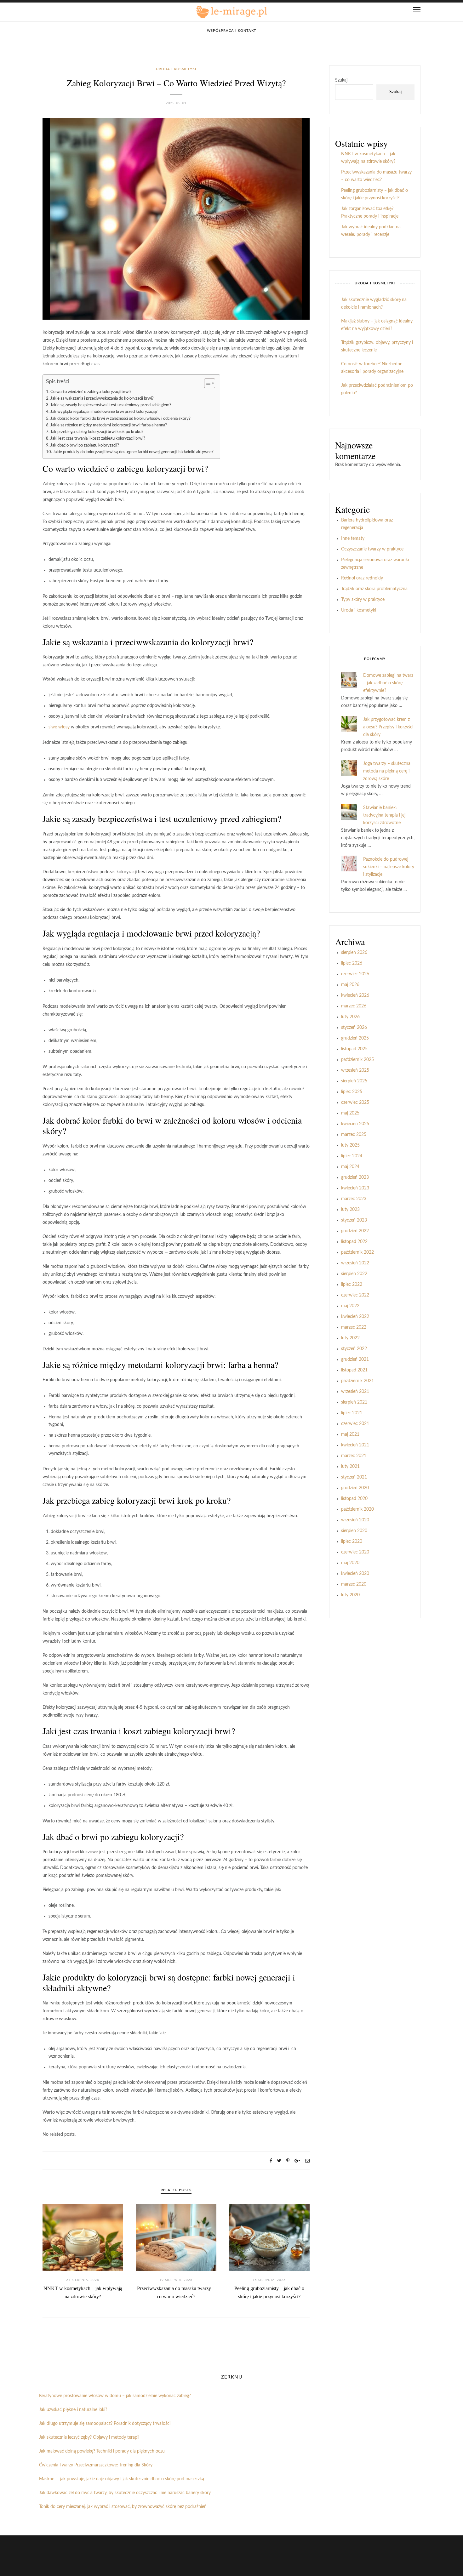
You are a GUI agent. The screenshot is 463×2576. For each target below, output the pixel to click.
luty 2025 (350, 1145)
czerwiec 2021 (355, 1424)
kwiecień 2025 (355, 1124)
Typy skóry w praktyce (363, 600)
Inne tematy (353, 539)
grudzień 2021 (355, 1359)
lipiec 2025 (352, 1092)
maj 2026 (350, 985)
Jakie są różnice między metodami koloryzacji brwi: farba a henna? (109, 425)
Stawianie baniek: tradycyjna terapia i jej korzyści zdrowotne (384, 815)
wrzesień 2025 (355, 1070)
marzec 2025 (354, 1135)
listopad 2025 (354, 1049)
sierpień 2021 (354, 1402)
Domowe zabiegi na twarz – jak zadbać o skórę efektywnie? (388, 683)
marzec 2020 (354, 1584)
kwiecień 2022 (355, 1317)
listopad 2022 (354, 1242)
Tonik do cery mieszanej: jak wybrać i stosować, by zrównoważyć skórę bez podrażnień (123, 2507)
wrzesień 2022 (355, 1263)
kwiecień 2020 (355, 1574)
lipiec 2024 (352, 1156)
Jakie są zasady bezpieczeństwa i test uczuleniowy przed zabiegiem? (111, 405)
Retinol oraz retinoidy (362, 578)
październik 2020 (357, 1509)
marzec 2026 (354, 1006)
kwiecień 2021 (355, 1445)
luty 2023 (350, 1210)
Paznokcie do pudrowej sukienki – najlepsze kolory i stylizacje (389, 867)
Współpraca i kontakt (232, 31)
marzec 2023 (354, 1199)
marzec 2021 (354, 1456)
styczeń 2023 (354, 1220)
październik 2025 (357, 1060)
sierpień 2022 (354, 1274)
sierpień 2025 (354, 1081)
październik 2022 (357, 1252)
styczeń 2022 (354, 1349)
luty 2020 (350, 1595)
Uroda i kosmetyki (176, 69)
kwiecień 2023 (355, 1188)
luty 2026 (350, 1017)
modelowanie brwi (159, 933)
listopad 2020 (354, 1499)
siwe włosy (59, 727)
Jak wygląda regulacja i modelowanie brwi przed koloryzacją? (104, 412)
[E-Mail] (307, 2161)
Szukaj (341, 80)
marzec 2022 (354, 1327)
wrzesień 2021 (355, 1392)
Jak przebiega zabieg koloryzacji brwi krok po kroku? (97, 432)
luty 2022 (350, 1338)
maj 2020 (350, 1563)
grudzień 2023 (355, 1177)
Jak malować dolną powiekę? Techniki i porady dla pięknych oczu (102, 2451)
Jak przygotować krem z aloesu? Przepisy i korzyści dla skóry (388, 727)
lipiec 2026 (352, 963)
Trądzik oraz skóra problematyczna (374, 589)
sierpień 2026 (354, 953)
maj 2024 (350, 1167)
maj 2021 (350, 1434)
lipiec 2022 (352, 1285)
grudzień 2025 (355, 1038)
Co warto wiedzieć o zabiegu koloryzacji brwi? (91, 392)
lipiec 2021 (352, 1413)
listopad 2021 (354, 1370)
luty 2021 (350, 1467)
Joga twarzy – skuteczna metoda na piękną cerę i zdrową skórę (387, 771)
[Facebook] (271, 2161)
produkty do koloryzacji (105, 1977)
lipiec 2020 (352, 1542)
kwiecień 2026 (355, 995)
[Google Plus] (297, 2161)
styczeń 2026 (354, 1028)
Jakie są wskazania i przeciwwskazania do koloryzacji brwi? (102, 398)
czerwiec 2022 (355, 1295)
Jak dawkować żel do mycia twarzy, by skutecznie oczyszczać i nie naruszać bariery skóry (125, 2493)
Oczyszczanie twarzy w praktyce (372, 549)
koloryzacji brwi (175, 468)
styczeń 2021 (354, 1477)
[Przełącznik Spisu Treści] (206, 383)
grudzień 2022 (355, 1231)
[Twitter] (279, 2161)
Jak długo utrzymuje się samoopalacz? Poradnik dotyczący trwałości (105, 2424)
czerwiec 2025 (355, 1103)
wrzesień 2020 (355, 1520)
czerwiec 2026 (355, 974)
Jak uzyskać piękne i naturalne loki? (73, 2410)
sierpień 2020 (354, 1531)
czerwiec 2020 (355, 1552)
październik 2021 (357, 1381)
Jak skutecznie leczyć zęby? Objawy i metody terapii (89, 2437)
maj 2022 (350, 1306)
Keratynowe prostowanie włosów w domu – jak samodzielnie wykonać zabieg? (115, 2396)
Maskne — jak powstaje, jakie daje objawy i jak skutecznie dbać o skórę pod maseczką (122, 2479)
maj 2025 (350, 1113)
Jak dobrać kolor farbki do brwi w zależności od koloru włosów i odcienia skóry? (120, 419)
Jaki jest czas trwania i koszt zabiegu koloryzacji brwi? (98, 438)
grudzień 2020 (355, 1488)
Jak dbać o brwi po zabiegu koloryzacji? (85, 445)
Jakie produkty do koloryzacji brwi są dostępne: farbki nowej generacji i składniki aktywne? (133, 452)
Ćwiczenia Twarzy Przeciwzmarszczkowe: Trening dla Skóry (96, 2465)
